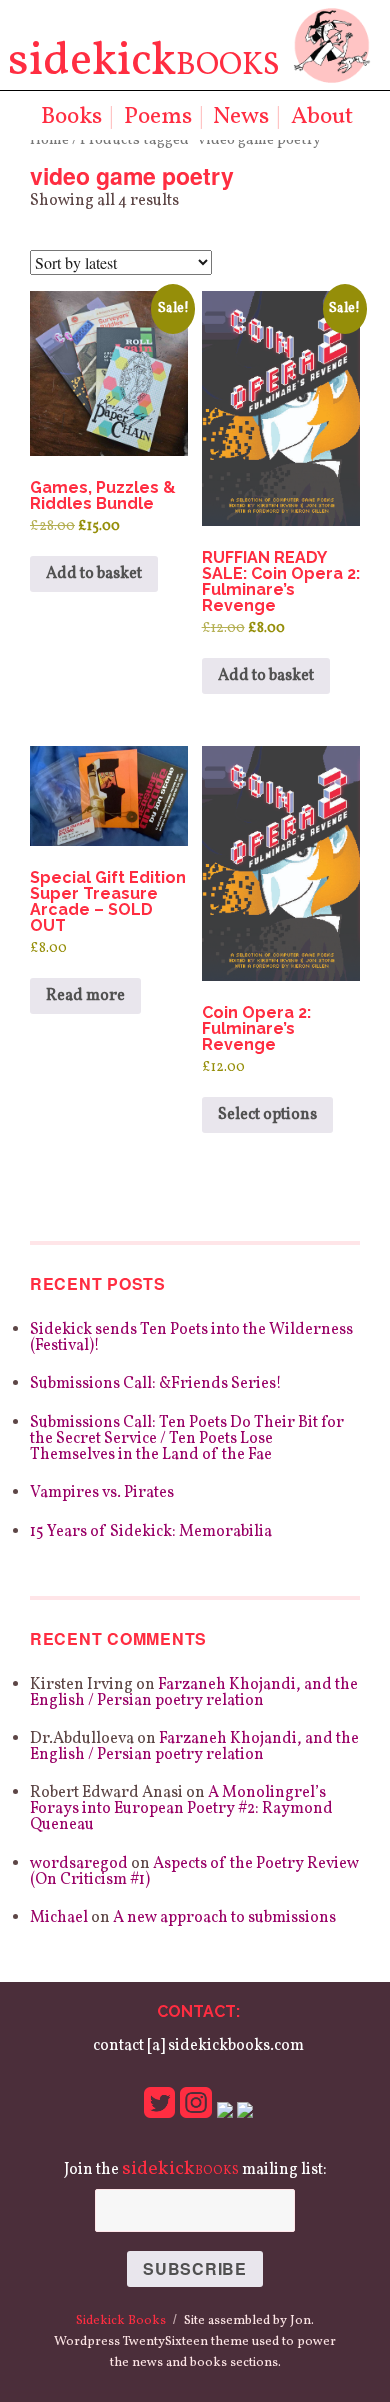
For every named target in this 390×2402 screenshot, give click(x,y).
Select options (267, 1115)
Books (71, 117)
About (322, 117)
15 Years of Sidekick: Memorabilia (151, 1532)
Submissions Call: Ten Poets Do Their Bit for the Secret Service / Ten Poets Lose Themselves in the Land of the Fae (187, 1439)
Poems (158, 117)
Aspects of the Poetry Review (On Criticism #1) (194, 1872)
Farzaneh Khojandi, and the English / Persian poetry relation (194, 1693)
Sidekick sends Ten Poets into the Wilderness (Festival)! (191, 1338)
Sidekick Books (121, 2321)
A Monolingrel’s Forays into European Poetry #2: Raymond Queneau (181, 1809)
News (241, 117)
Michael (59, 1918)
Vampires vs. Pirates (102, 1493)
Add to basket (94, 574)
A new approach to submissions (224, 1918)
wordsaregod (79, 1864)
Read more (85, 996)
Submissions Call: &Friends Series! (156, 1384)
